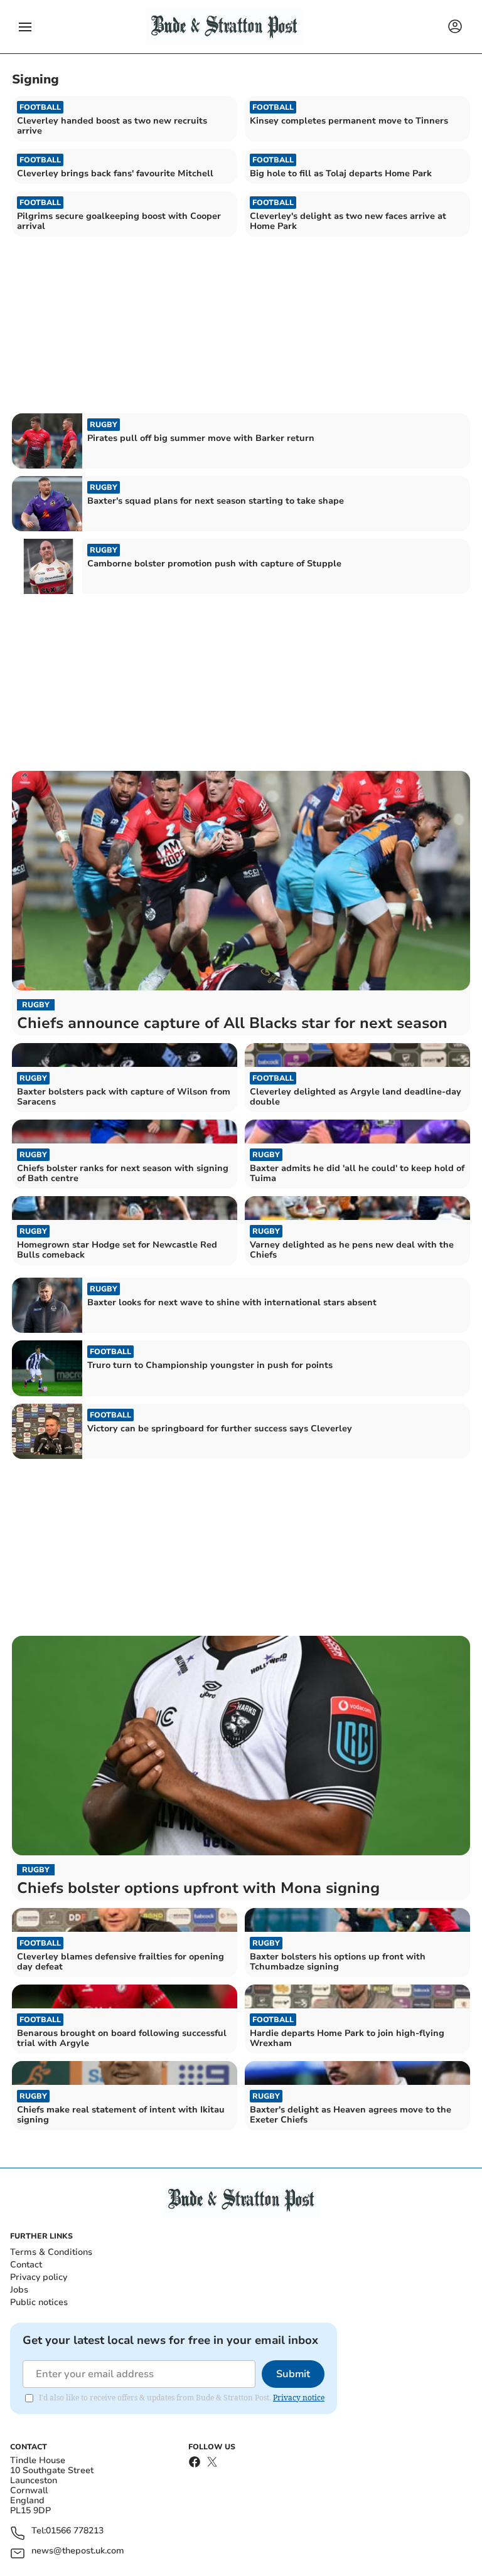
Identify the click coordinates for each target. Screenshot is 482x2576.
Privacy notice (299, 2398)
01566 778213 (75, 2531)
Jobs (19, 2290)
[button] (25, 27)
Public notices (39, 2302)
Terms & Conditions (51, 2252)
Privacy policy (39, 2277)
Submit (293, 2374)
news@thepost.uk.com (78, 2551)
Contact (26, 2265)
